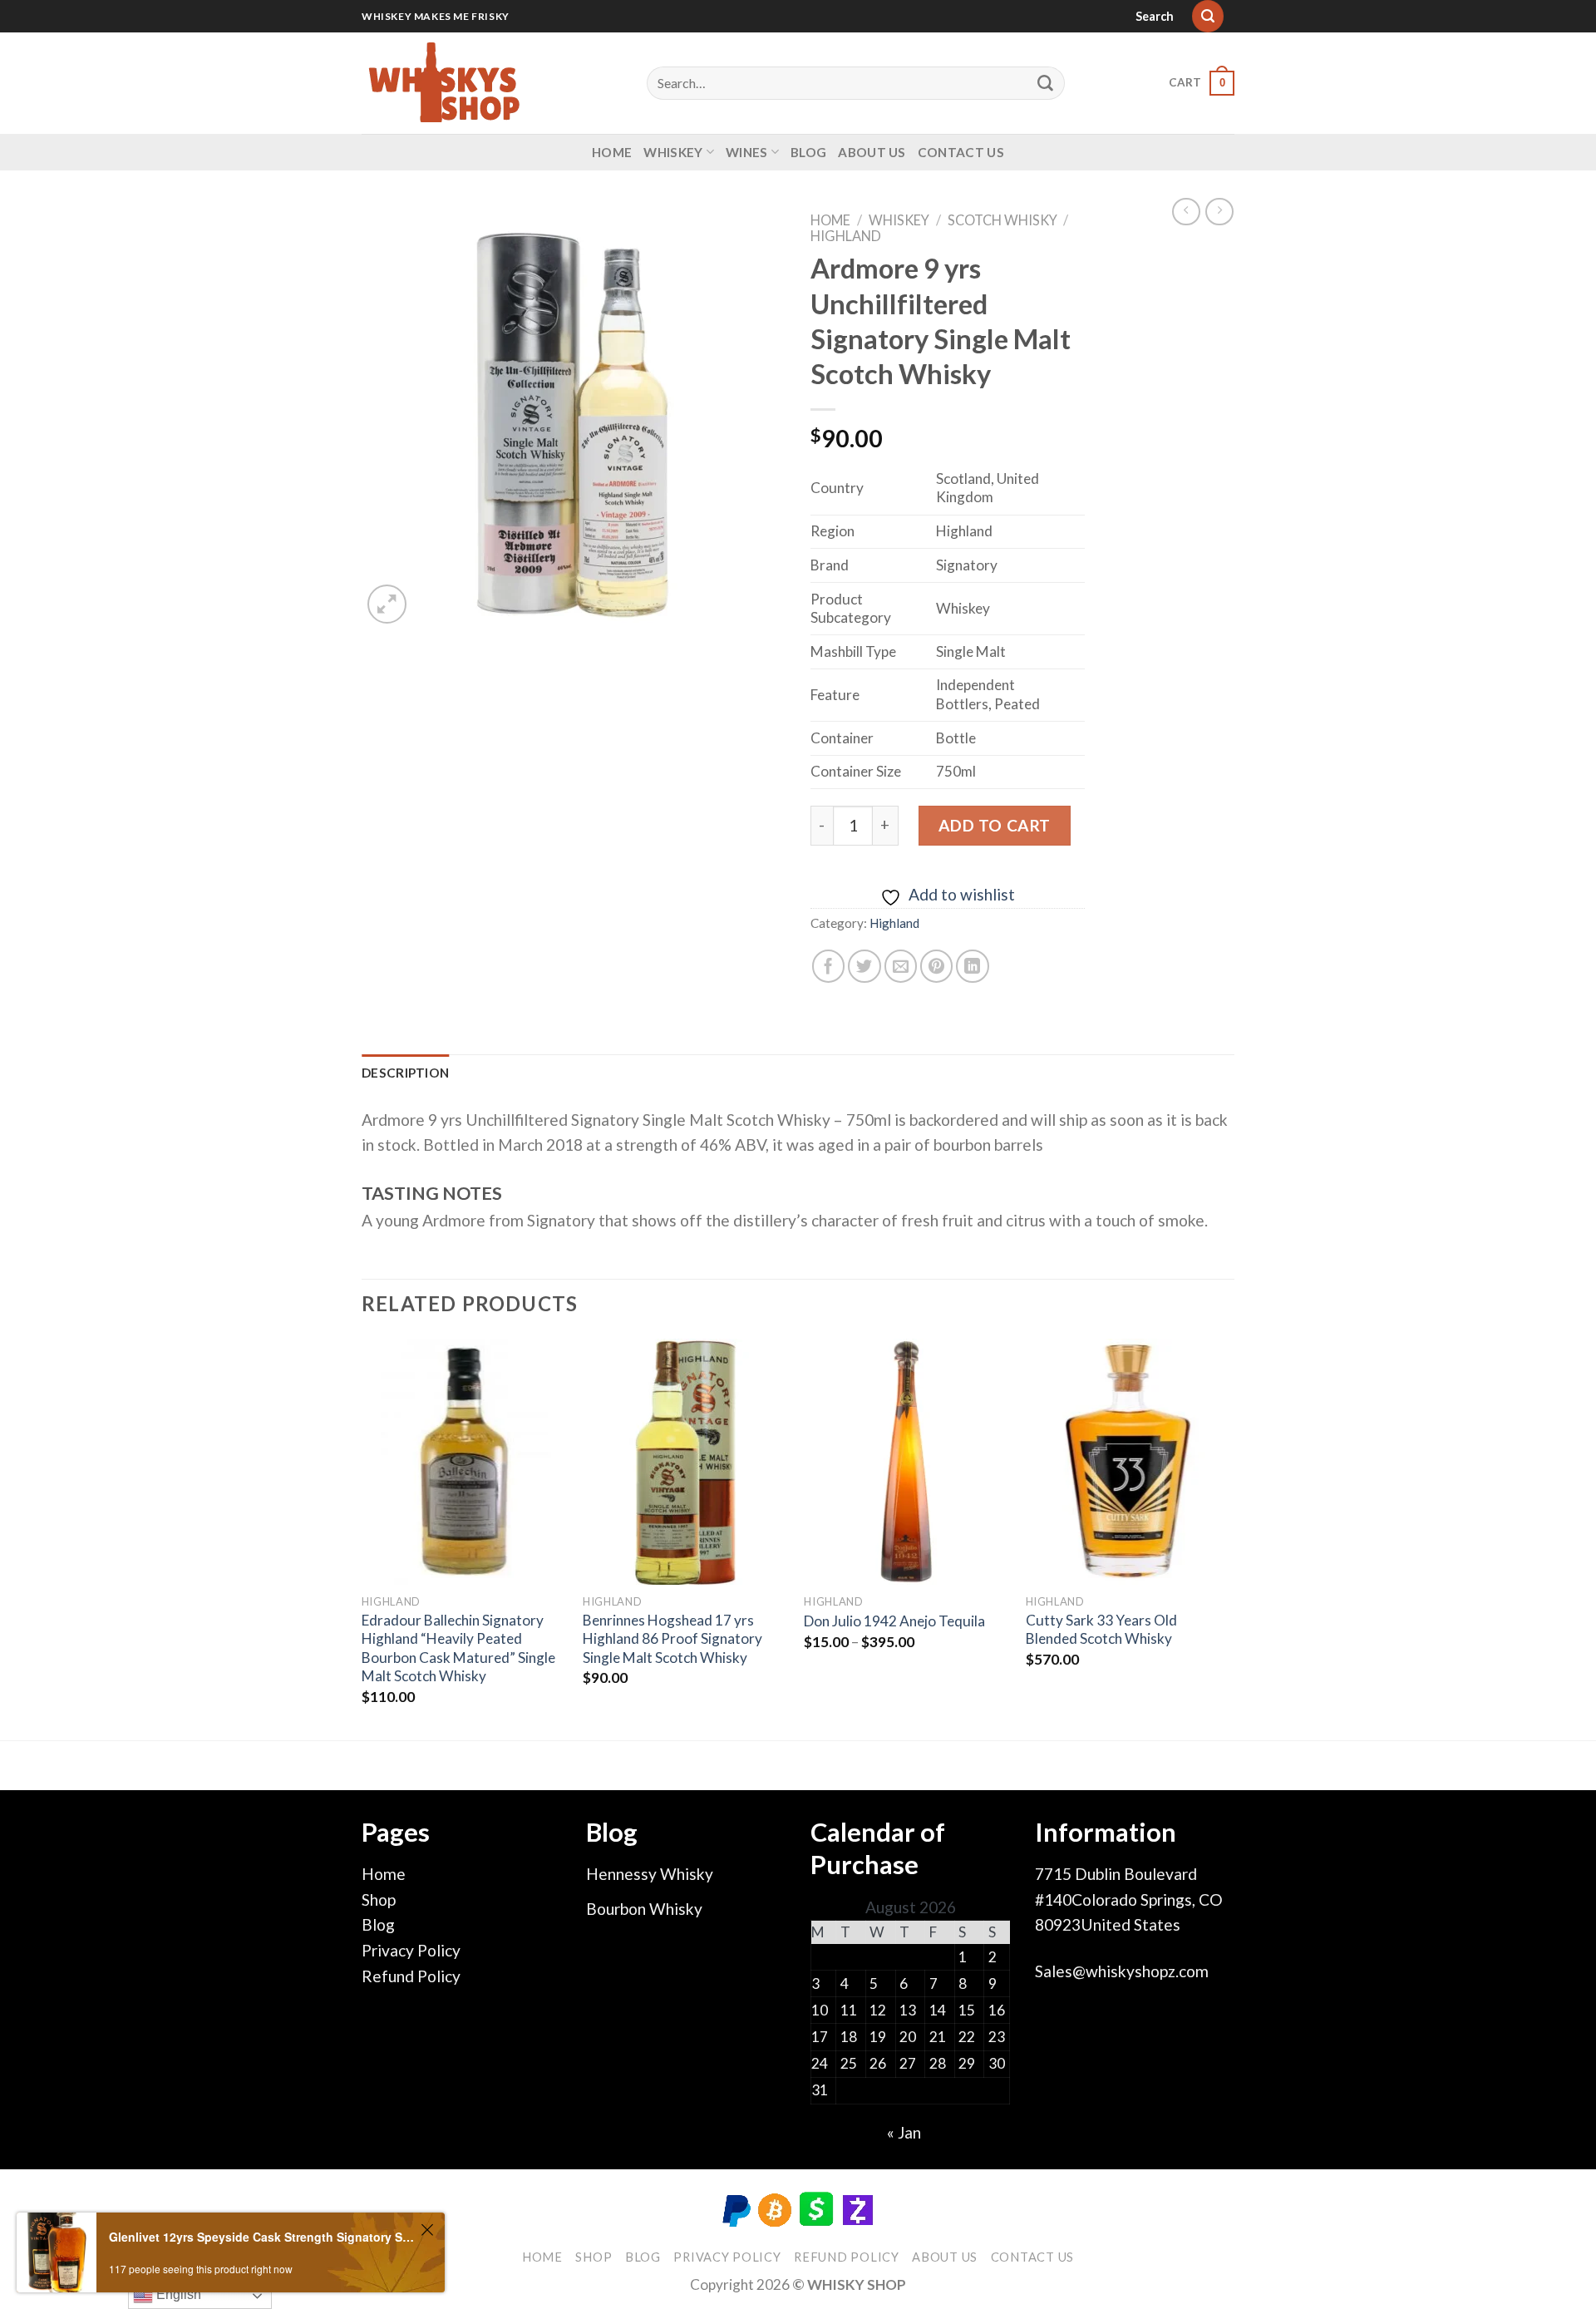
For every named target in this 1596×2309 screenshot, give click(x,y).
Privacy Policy (411, 1950)
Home (612, 152)
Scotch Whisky (1002, 220)
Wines (747, 152)
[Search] (1208, 16)
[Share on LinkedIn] (973, 966)
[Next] (1229, 1538)
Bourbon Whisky (644, 1909)
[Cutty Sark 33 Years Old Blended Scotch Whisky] (1128, 1462)
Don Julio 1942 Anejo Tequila (894, 1621)
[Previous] (362, 1538)
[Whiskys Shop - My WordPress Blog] (445, 83)
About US (872, 152)
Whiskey (673, 152)
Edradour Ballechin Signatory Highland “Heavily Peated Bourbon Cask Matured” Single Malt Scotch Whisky (458, 1648)
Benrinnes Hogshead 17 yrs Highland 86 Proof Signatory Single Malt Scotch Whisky (672, 1639)
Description (405, 1073)
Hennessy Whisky (650, 1874)
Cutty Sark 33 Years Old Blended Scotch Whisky (1101, 1629)
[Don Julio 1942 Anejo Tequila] (906, 1462)
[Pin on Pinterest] (937, 966)
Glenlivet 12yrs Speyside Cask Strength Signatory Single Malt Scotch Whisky (262, 2237)
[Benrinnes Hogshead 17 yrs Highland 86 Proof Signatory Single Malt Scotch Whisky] (685, 1462)
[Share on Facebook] (829, 966)
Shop (379, 1899)
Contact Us (961, 152)
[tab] (405, 1073)
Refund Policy (411, 1976)
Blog (808, 152)
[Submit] (1046, 83)
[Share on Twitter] (864, 966)
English (177, 2294)
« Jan (904, 2132)
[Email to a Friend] (901, 966)
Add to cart (995, 825)
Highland (846, 236)
